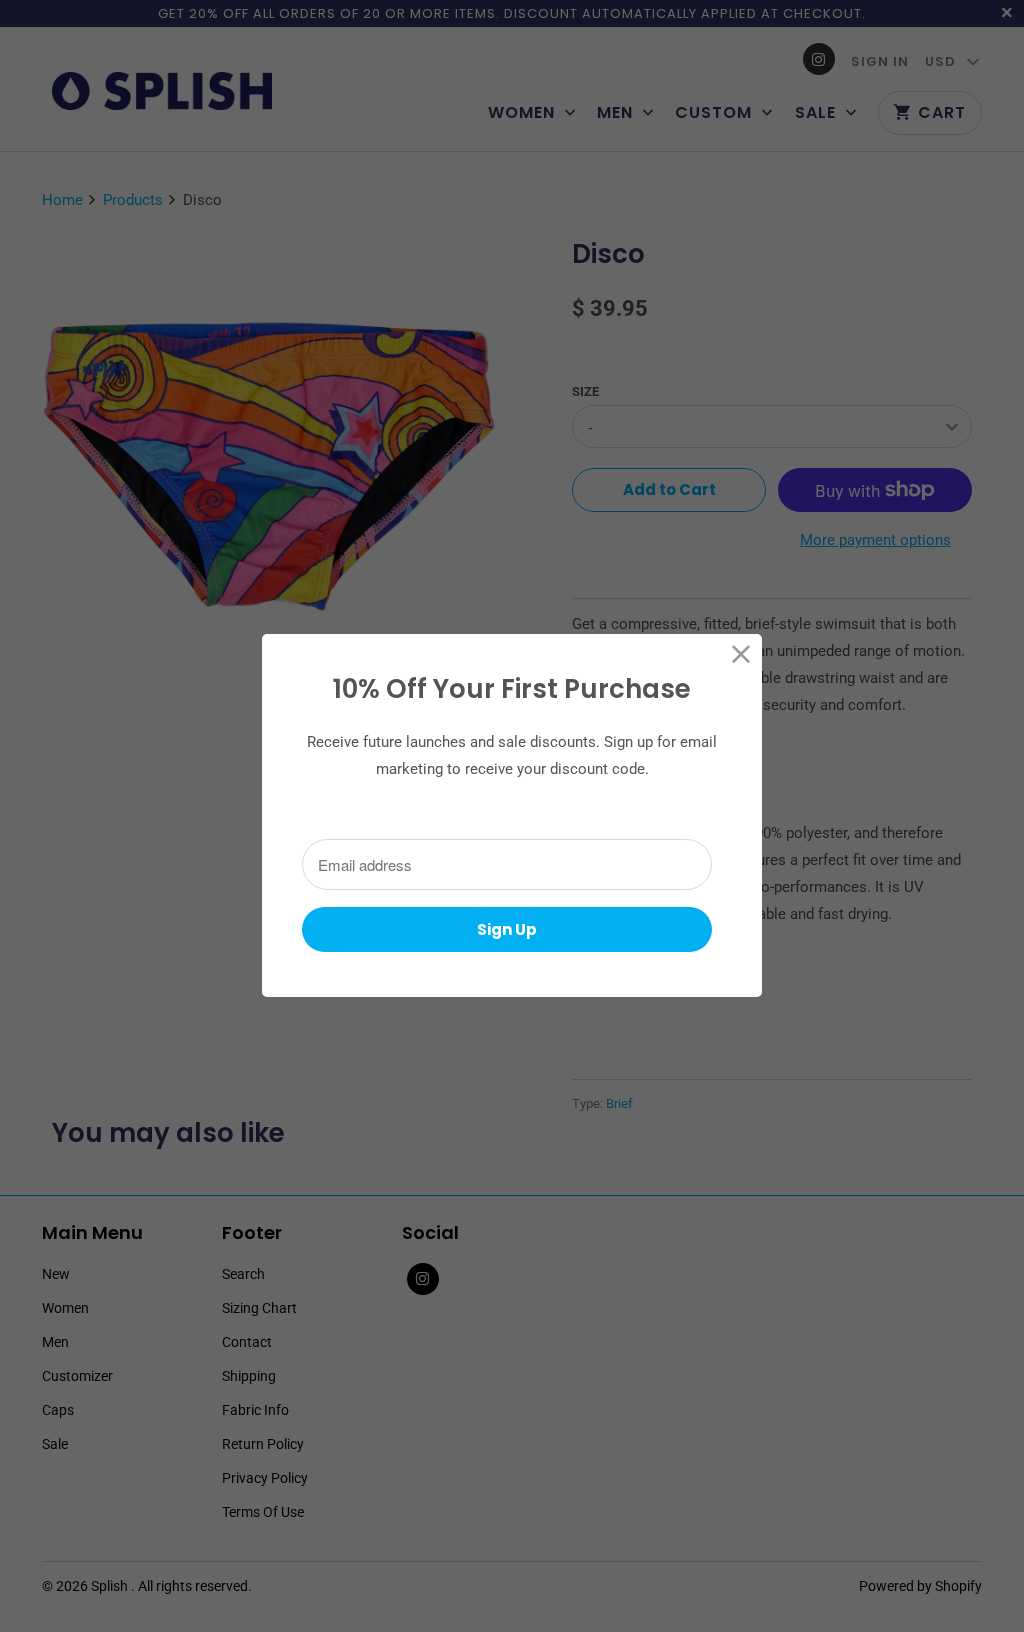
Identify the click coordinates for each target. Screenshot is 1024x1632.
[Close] (741, 654)
